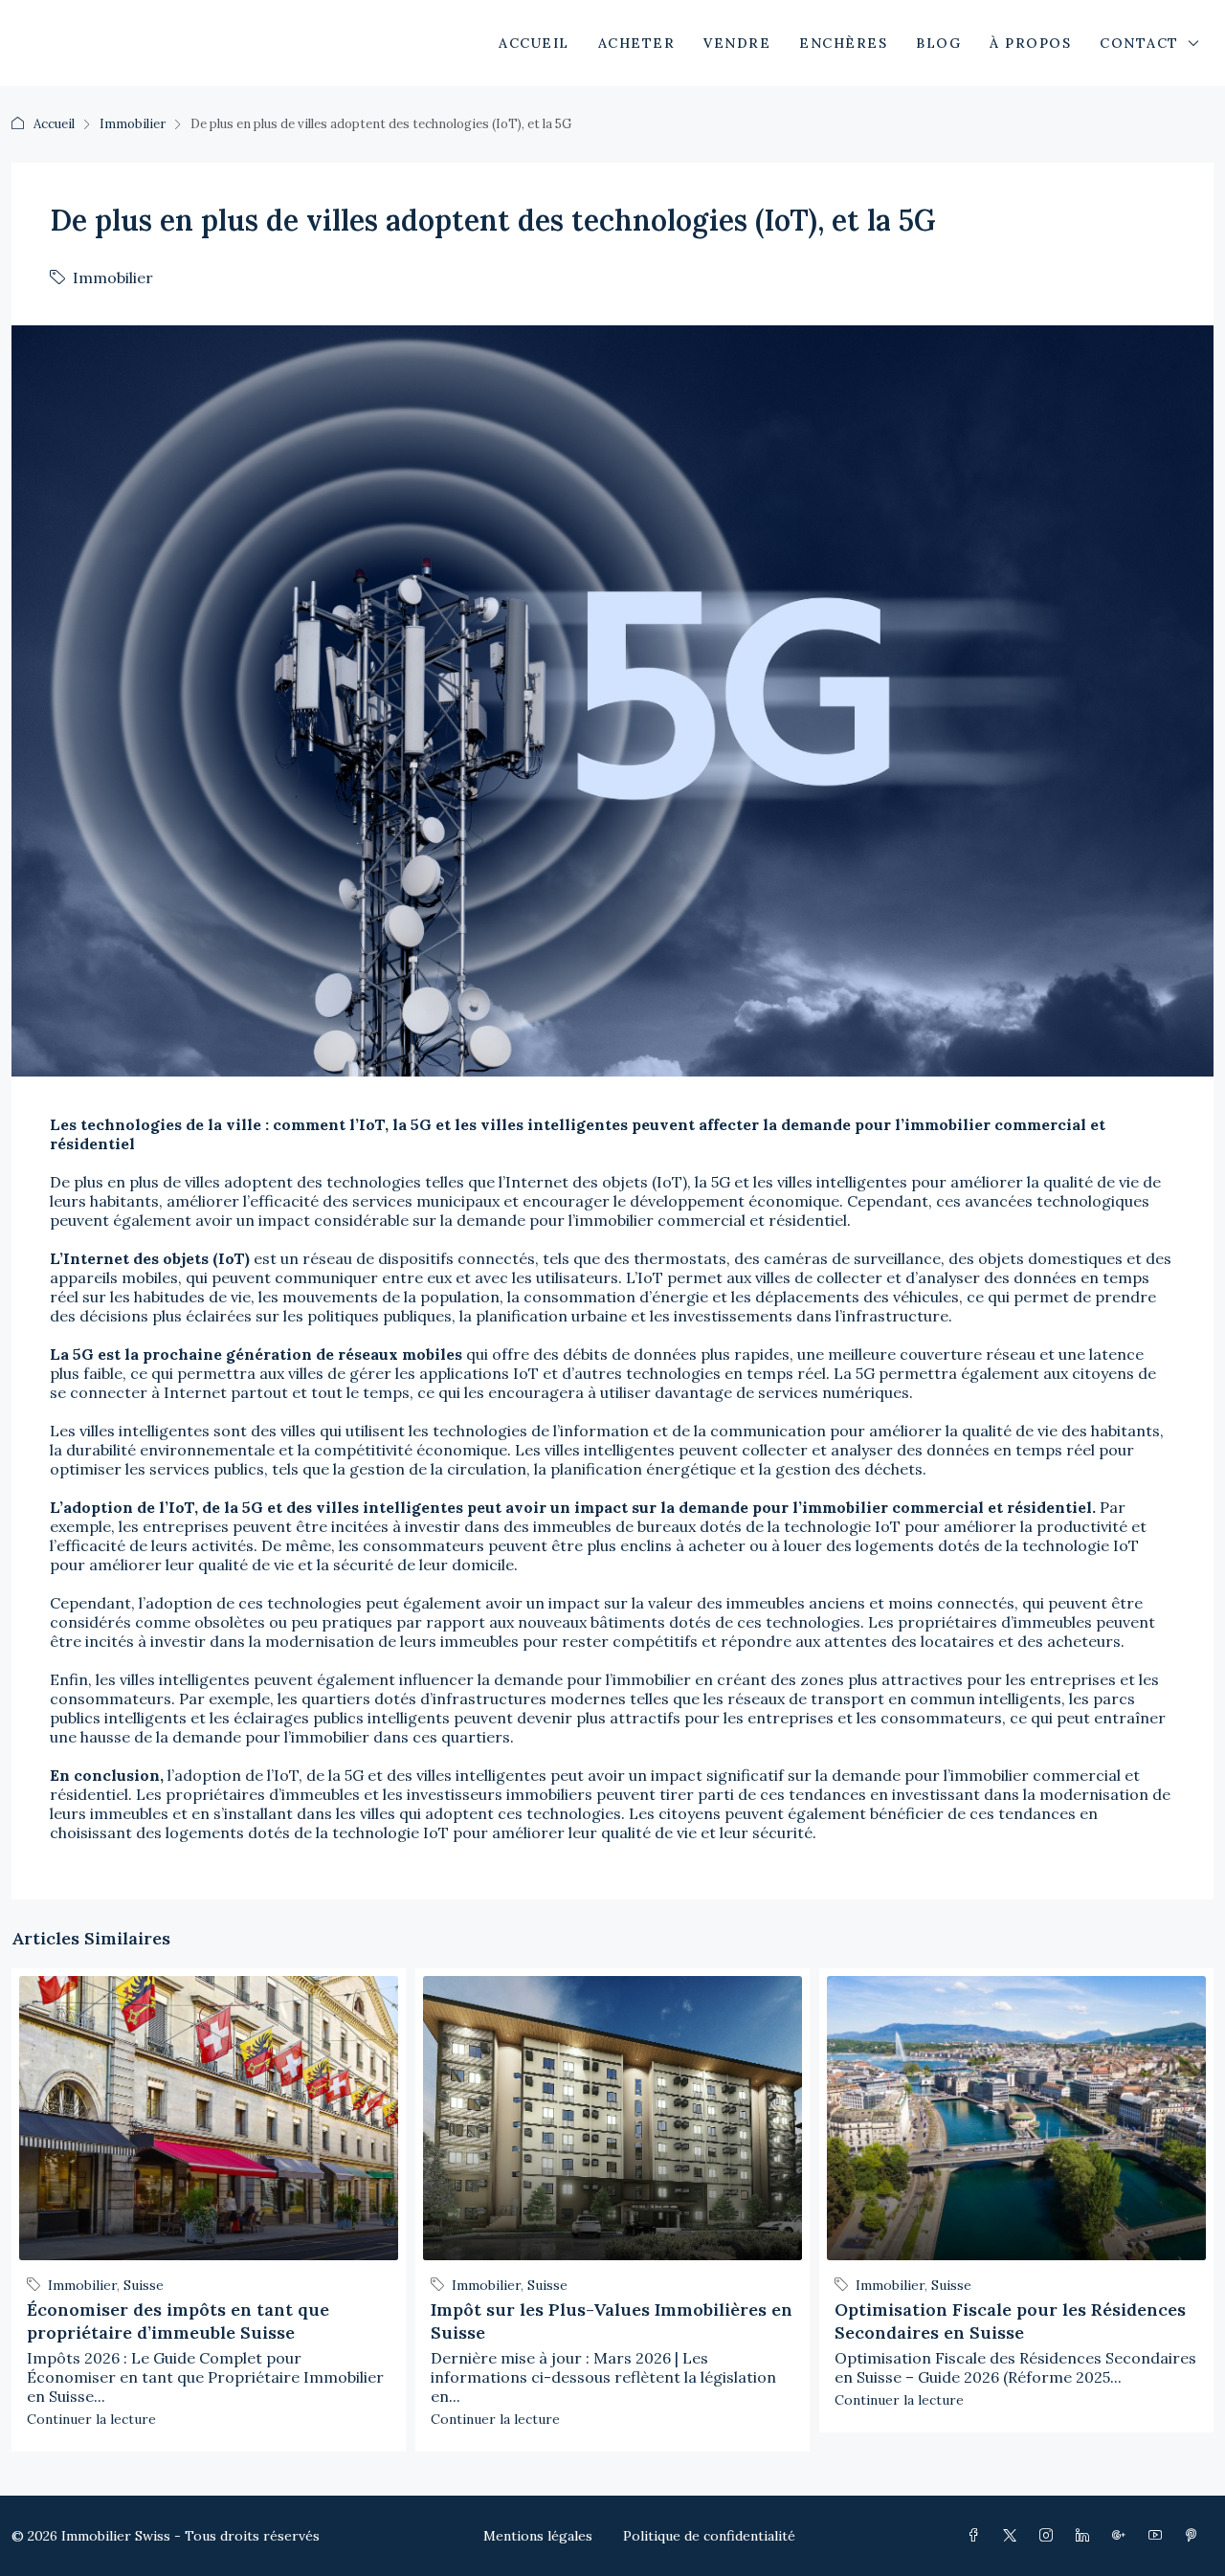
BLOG (938, 43)
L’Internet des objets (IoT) (150, 1258)
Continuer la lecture (91, 2419)
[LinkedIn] (1086, 2536)
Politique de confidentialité (709, 2536)
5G (721, 1182)
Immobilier (133, 124)
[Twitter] (1013, 2536)
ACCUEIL (534, 43)
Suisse (144, 2285)
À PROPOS (1030, 43)
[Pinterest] (1195, 2536)
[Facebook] (977, 2536)
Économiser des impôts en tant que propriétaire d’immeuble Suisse (178, 2321)
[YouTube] (1159, 2536)
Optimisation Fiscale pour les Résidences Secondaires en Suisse (1010, 2321)
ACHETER (637, 43)
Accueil (54, 124)
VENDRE (737, 43)
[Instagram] (1050, 2536)
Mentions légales (538, 2536)
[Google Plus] (1123, 2536)
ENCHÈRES (843, 43)
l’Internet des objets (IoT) (593, 1182)
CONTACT (1139, 43)
